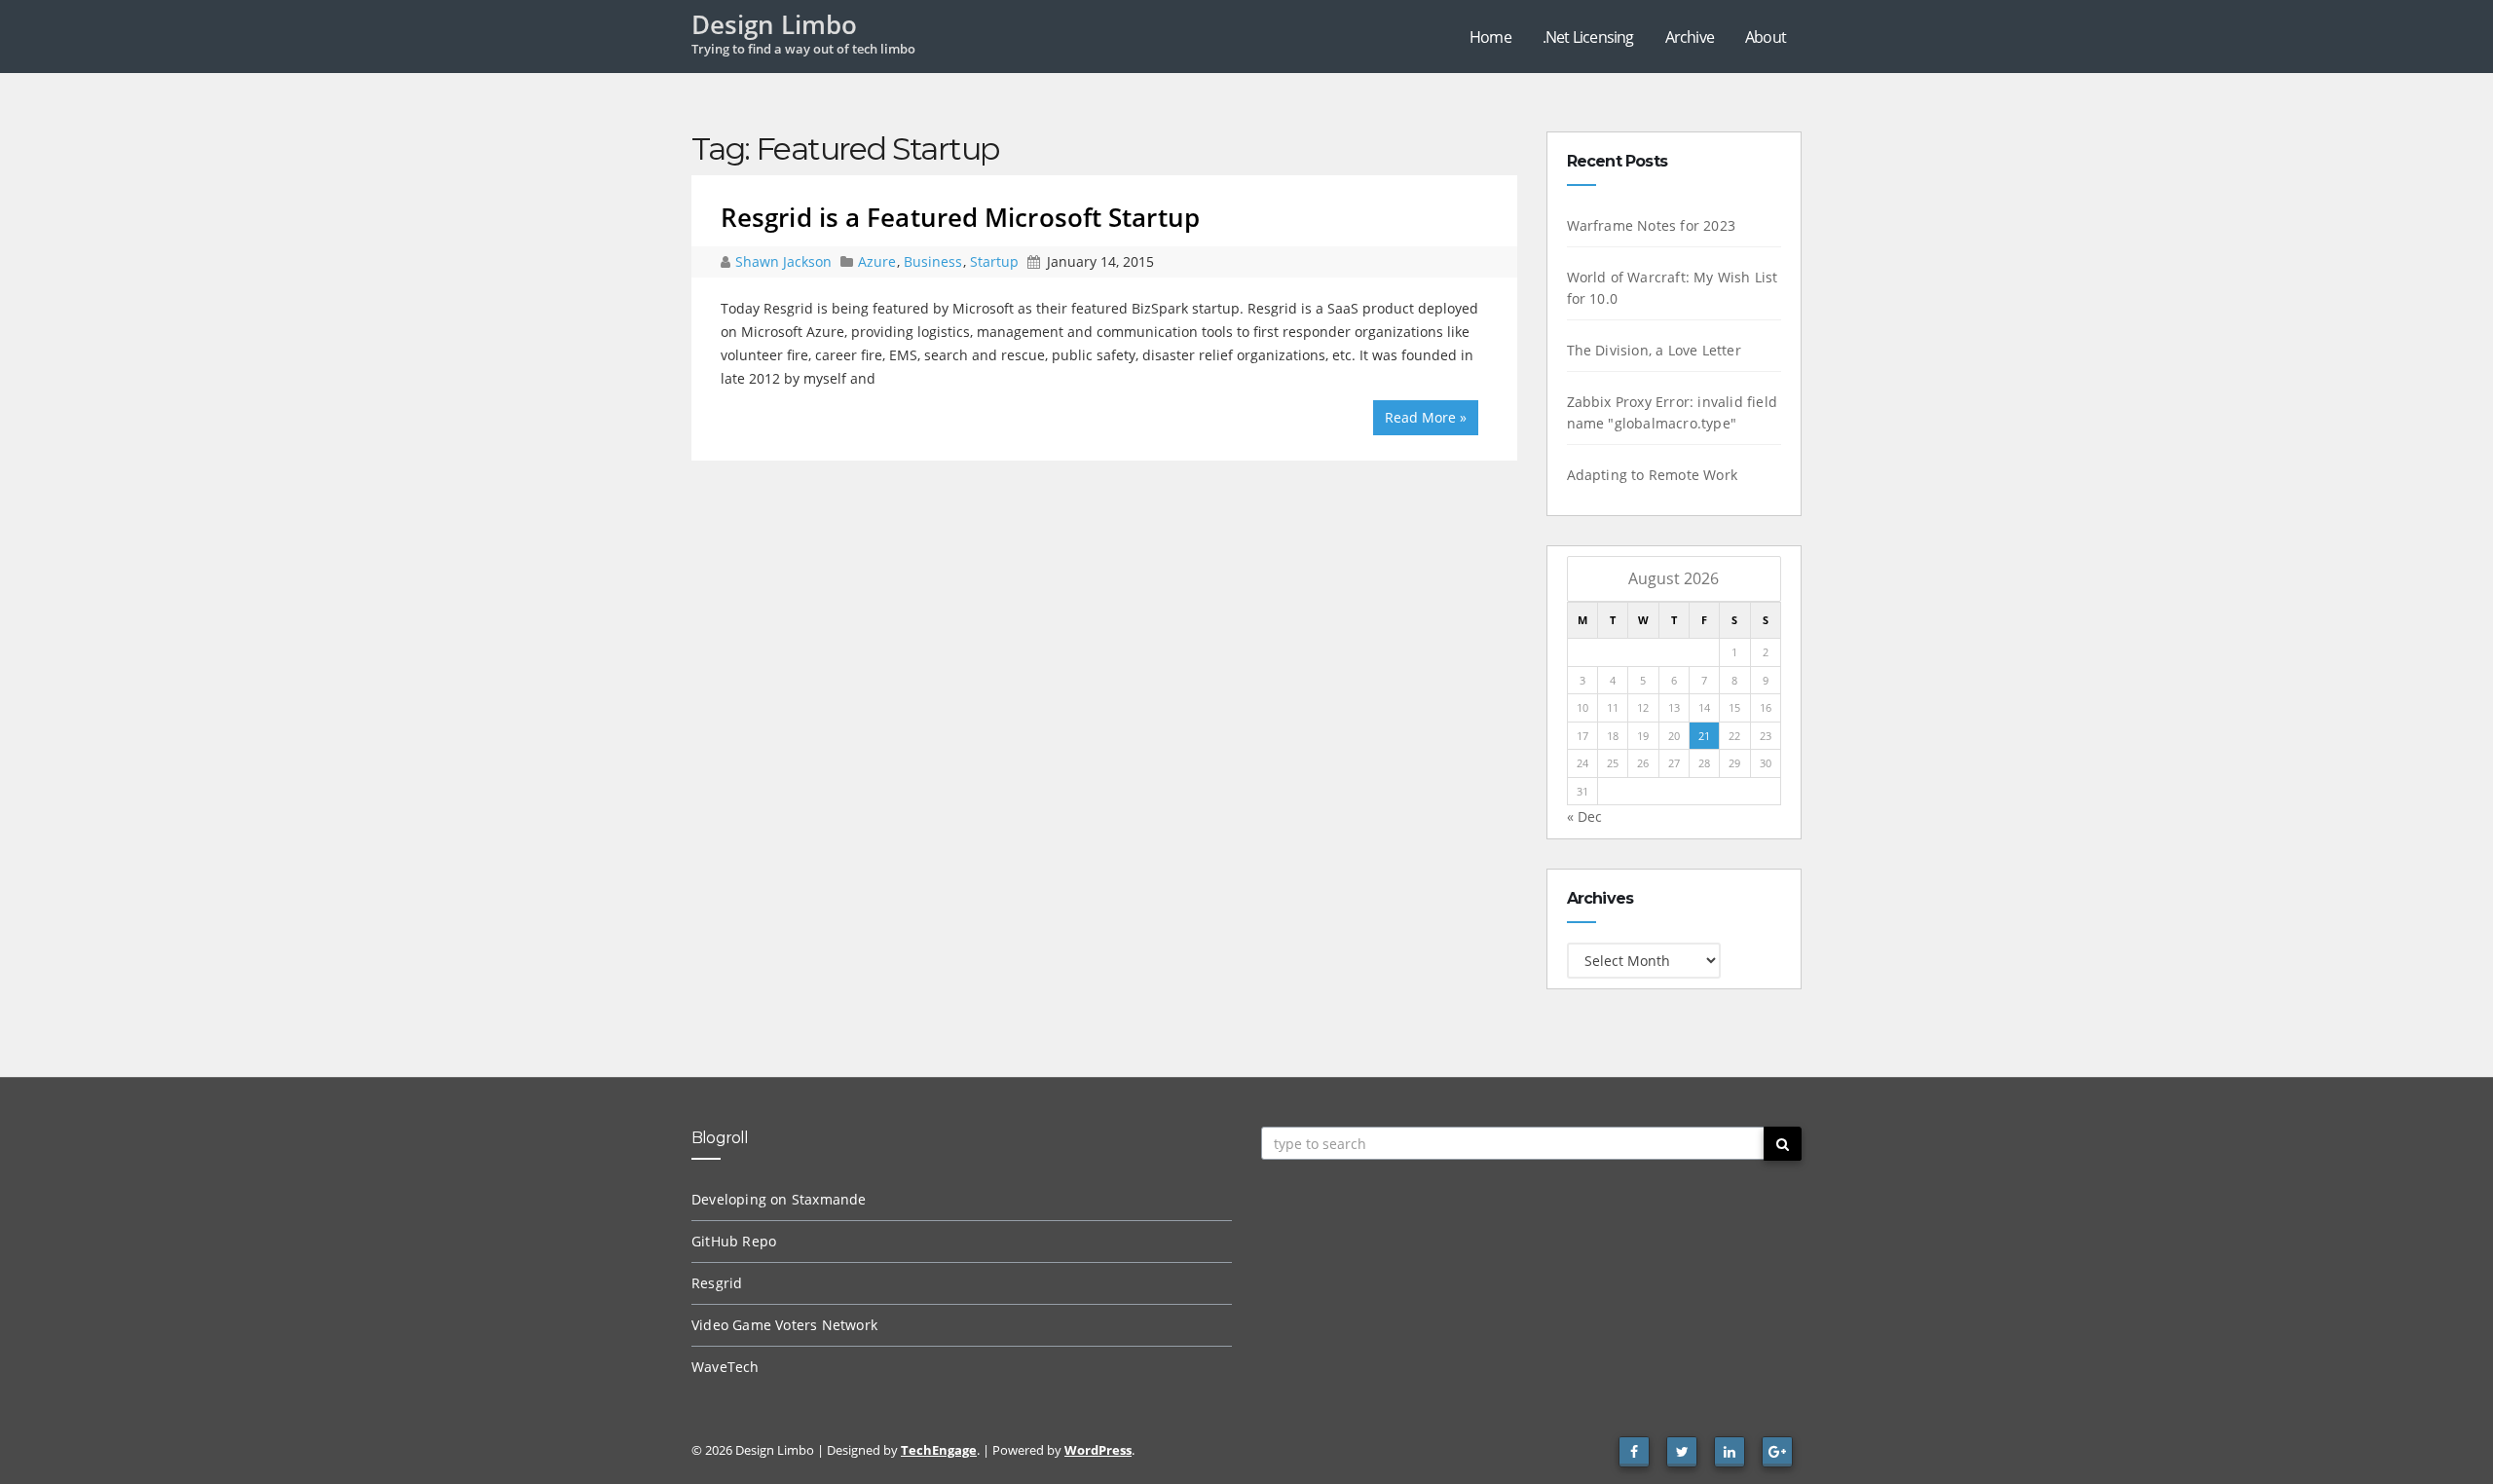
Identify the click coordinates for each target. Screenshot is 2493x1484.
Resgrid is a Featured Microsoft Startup (960, 217)
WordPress (1098, 1450)
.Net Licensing (1588, 37)
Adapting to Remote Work (1653, 475)
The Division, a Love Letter (1654, 350)
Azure (877, 261)
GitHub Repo (734, 1241)
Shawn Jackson (785, 261)
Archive (1690, 37)
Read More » (1426, 417)
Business (933, 261)
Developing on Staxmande (779, 1199)
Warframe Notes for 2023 (1652, 225)
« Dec (1584, 816)
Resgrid (717, 1283)
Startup (994, 261)
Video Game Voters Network (784, 1325)
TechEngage (939, 1450)
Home (1490, 37)
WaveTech (726, 1367)
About (1766, 37)
